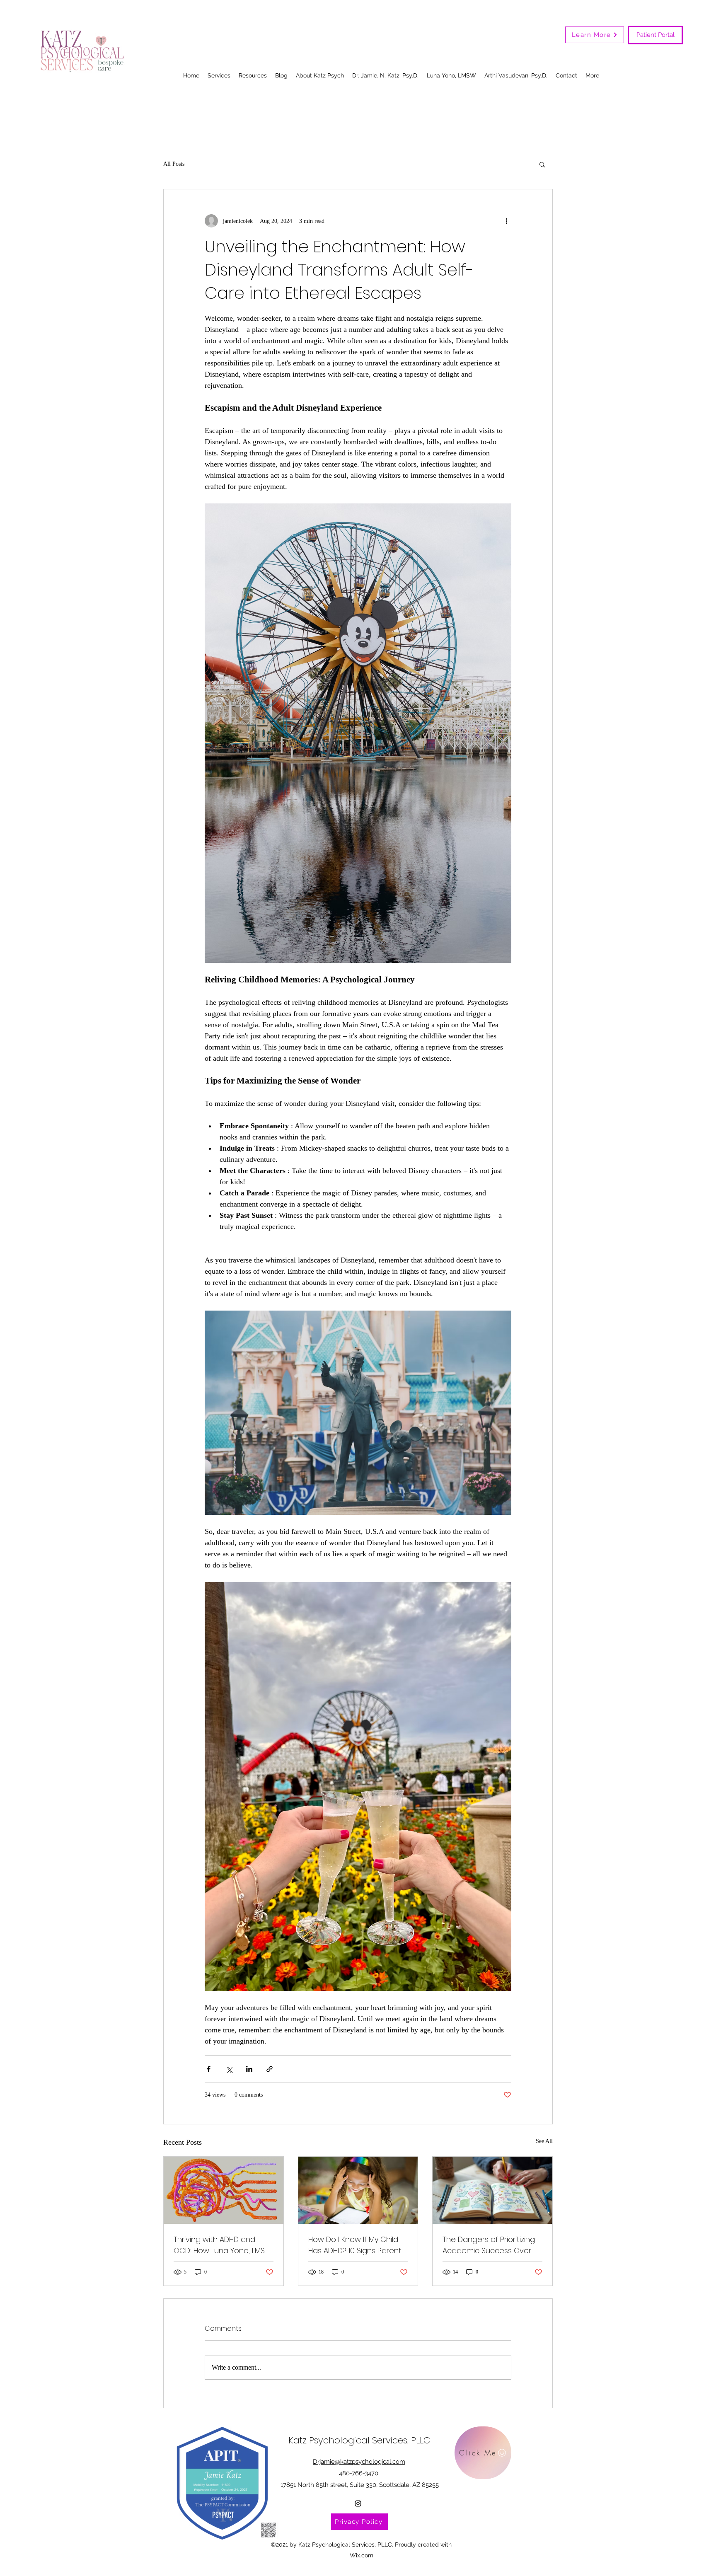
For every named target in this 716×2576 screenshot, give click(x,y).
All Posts (174, 164)
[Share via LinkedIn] (249, 2069)
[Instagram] (358, 2503)
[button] (542, 164)
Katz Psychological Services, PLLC (359, 2440)
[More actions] (506, 221)
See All (544, 2141)
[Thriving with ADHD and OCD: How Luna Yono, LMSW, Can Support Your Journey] (224, 2190)
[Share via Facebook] (209, 2069)
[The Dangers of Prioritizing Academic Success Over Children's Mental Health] (492, 2190)
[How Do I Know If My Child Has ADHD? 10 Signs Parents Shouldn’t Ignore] (358, 2190)
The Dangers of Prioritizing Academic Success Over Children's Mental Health (489, 2245)
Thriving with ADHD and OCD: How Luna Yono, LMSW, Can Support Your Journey (223, 2245)
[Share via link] (270, 2069)
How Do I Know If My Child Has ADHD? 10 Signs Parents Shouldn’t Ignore (357, 2245)
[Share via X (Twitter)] (229, 2069)
